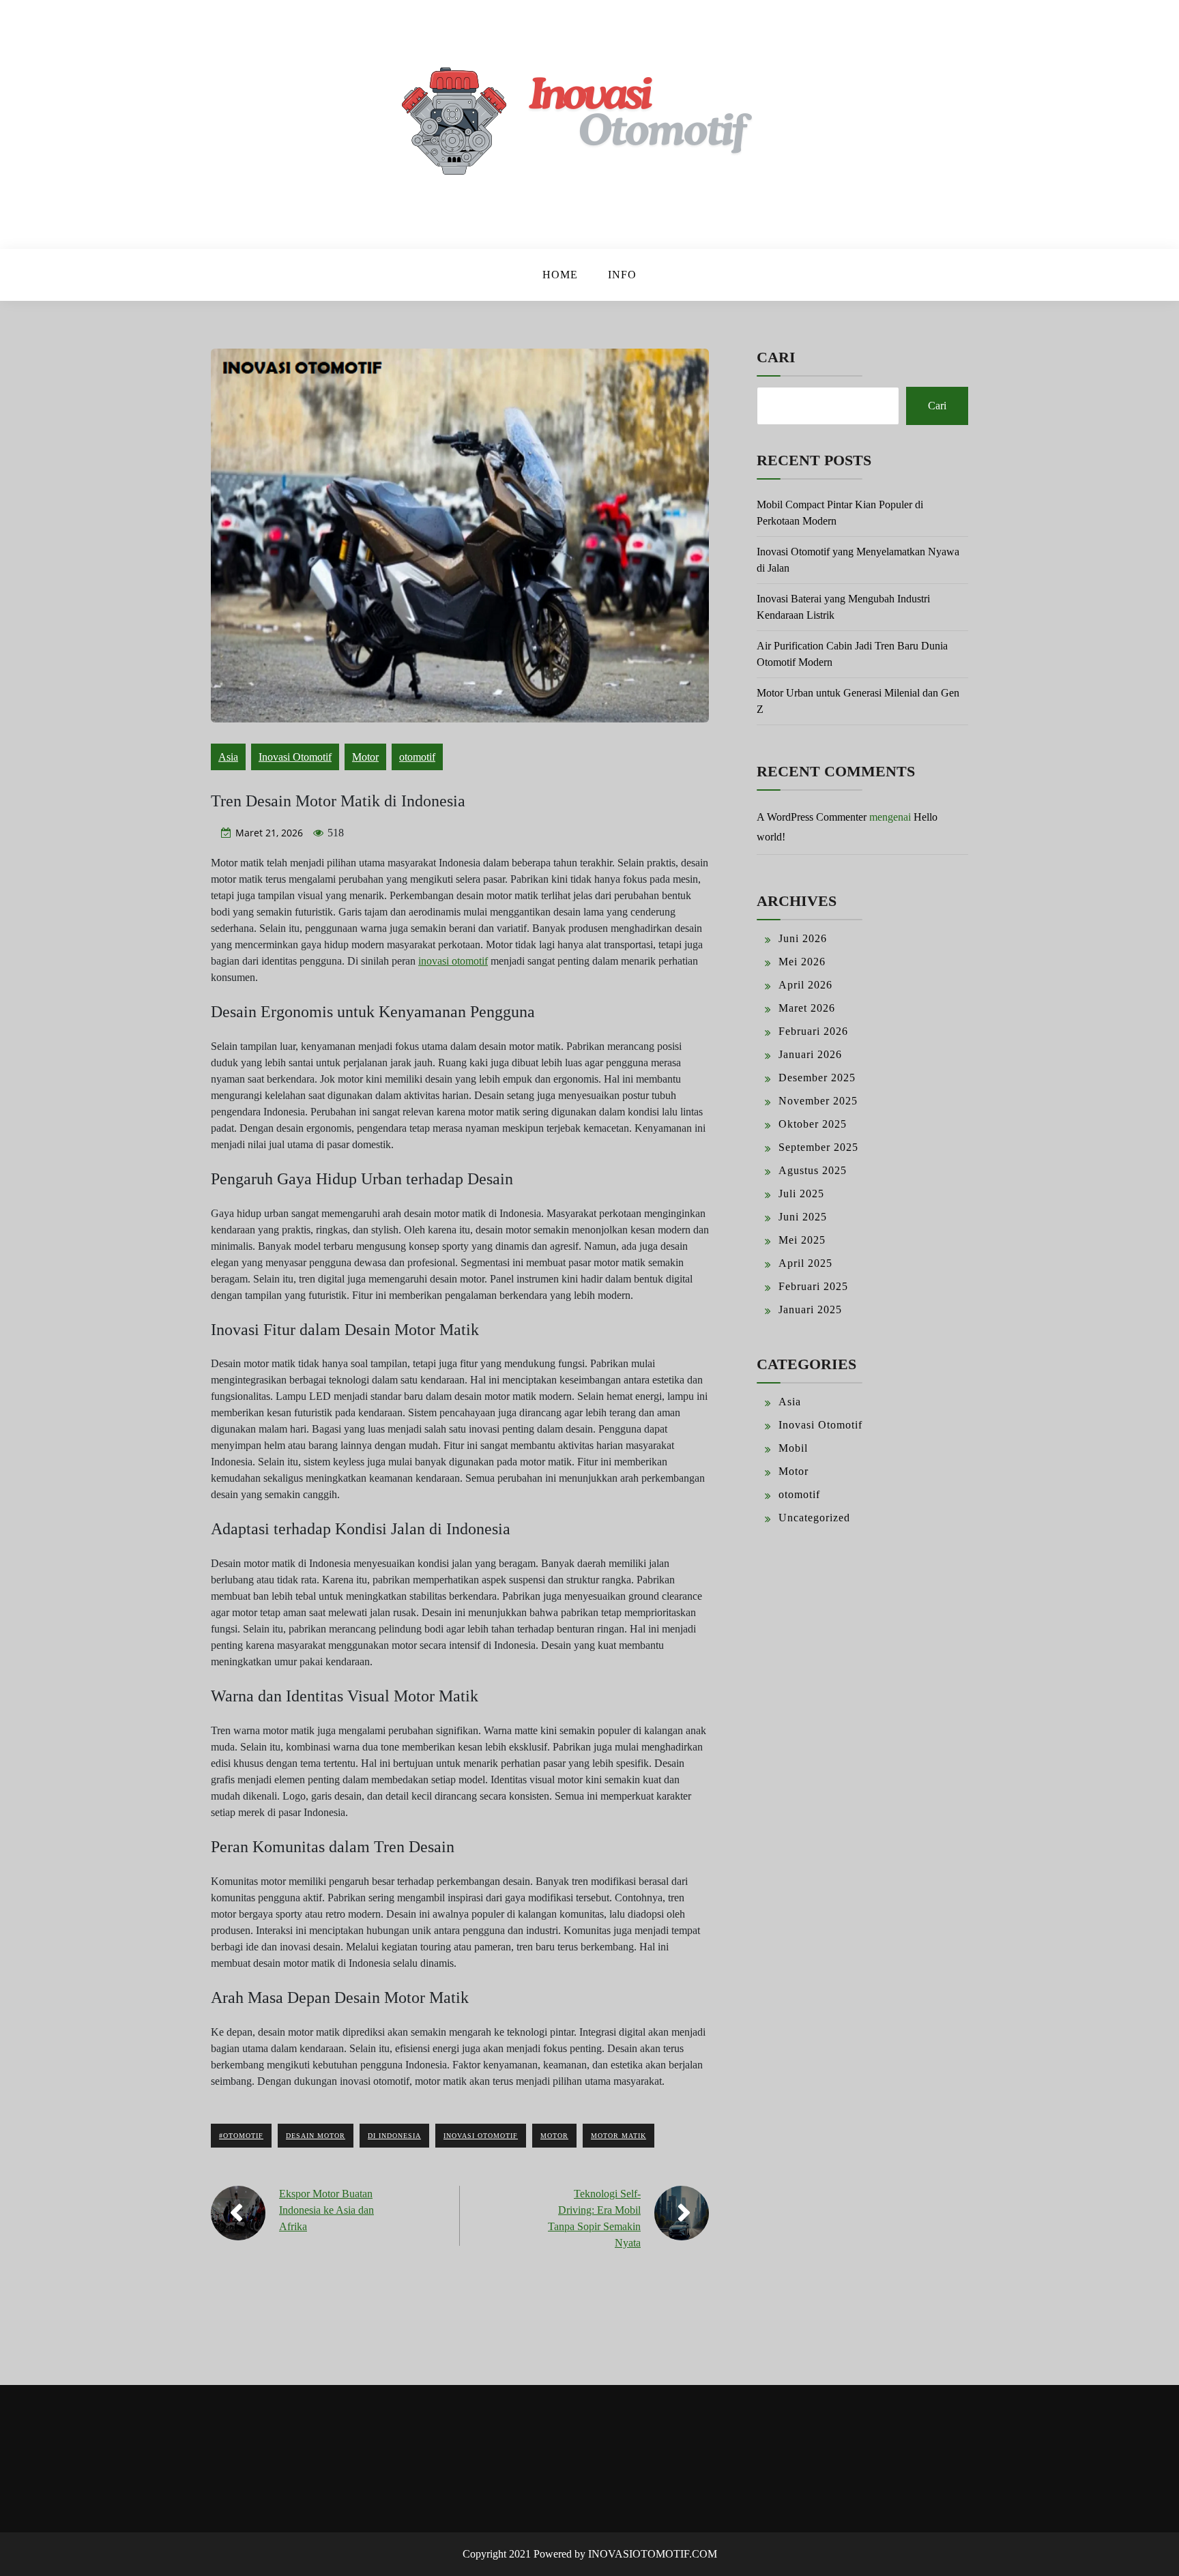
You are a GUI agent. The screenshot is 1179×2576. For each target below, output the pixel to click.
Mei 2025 (802, 1240)
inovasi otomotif (453, 961)
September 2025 (818, 1147)
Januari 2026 (810, 1054)
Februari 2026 (813, 1031)
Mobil (793, 1448)
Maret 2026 (807, 1008)
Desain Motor (316, 2136)
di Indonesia (394, 2136)
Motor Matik (618, 2136)
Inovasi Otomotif (295, 757)
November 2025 (818, 1101)
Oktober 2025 (813, 1124)
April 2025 (805, 1263)
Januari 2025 (810, 1309)
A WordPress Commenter (812, 817)
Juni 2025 (803, 1217)
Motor (365, 757)
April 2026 (805, 985)
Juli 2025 (801, 1194)
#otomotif (241, 2136)
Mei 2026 (802, 962)
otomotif (417, 757)
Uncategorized (814, 1518)
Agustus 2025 (813, 1170)
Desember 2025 (817, 1078)
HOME (560, 275)
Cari (776, 357)
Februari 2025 (813, 1286)
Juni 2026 (803, 938)
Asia (228, 757)
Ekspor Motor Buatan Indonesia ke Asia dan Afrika (326, 2210)
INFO (622, 275)
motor (554, 2136)
